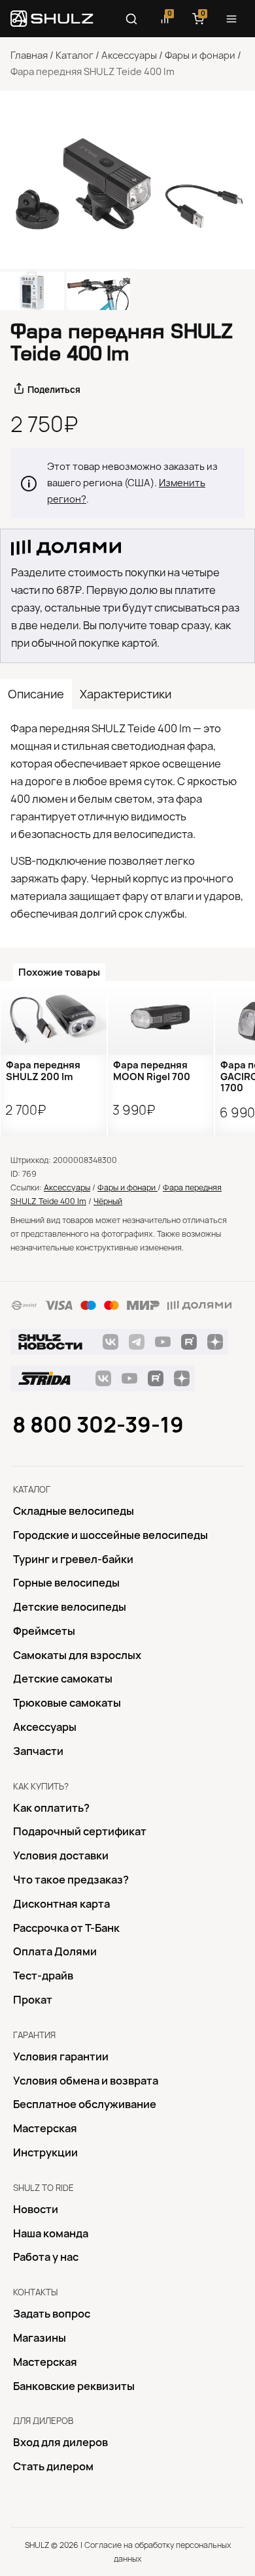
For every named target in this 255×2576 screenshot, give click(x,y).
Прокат (33, 2000)
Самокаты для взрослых (77, 1655)
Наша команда (51, 2233)
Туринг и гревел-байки (73, 1559)
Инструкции (45, 2152)
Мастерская (45, 2128)
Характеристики (126, 694)
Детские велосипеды (70, 1607)
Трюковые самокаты (67, 1703)
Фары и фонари (200, 55)
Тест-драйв (43, 1976)
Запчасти (38, 1751)
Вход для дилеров (60, 2442)
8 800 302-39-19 (98, 1425)
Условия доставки (61, 1855)
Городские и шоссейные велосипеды (110, 1535)
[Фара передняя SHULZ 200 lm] (54, 1018)
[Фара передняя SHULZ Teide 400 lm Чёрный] (127, 180)
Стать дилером (53, 2466)
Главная (29, 55)
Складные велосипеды (74, 1511)
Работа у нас (46, 2257)
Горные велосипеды (66, 1583)
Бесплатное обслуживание (85, 2104)
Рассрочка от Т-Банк (66, 1928)
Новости (36, 2209)
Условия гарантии (61, 2056)
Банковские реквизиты (74, 2386)
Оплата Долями (55, 1951)
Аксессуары (129, 55)
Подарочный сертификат (80, 1831)
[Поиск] (131, 19)
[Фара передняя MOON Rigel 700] (161, 1018)
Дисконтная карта (61, 1904)
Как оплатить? (51, 1808)
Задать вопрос (52, 2314)
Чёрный (108, 1201)
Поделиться (54, 390)
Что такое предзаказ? (71, 1880)
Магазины (40, 2338)
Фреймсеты (44, 1631)
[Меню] (231, 19)
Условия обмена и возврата (86, 2081)
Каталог (75, 55)
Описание (36, 694)
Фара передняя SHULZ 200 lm (43, 1071)
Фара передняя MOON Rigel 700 (152, 1071)
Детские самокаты (63, 1679)
